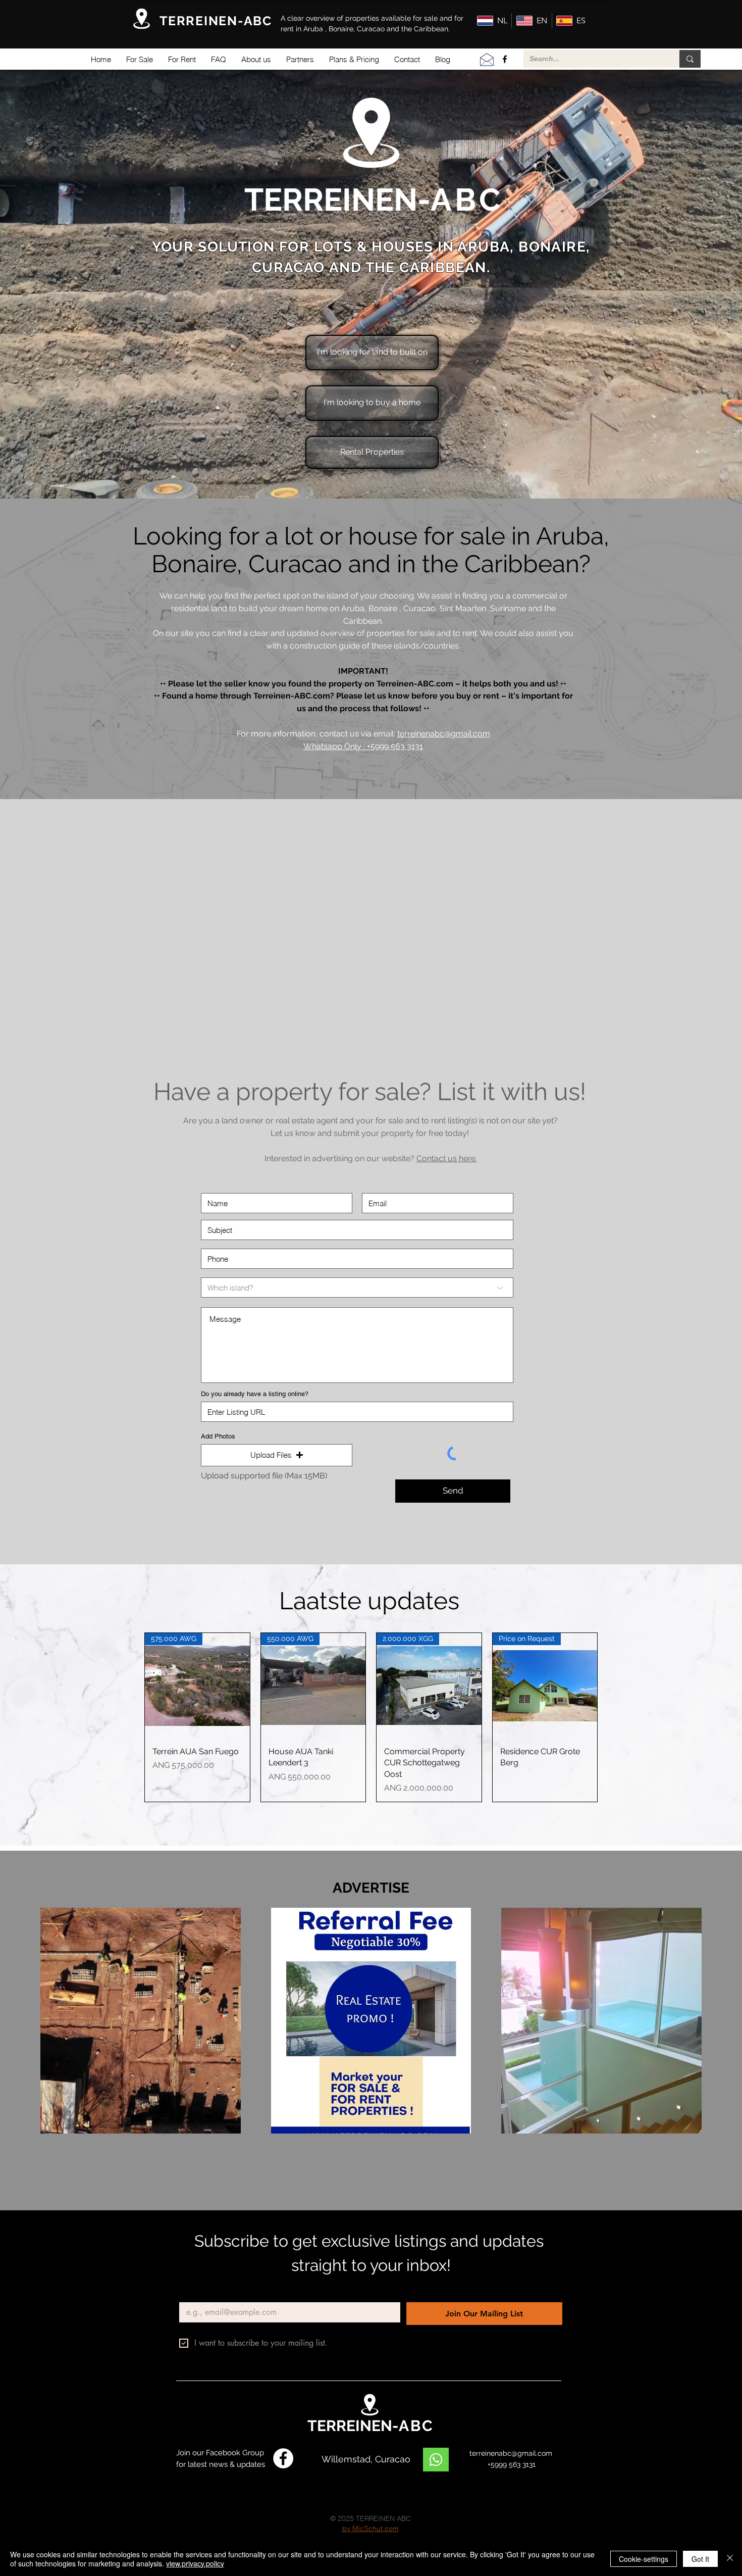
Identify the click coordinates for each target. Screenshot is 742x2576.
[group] (371, 1717)
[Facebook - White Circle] (283, 2458)
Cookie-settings (644, 2559)
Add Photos (218, 1436)
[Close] (730, 2559)
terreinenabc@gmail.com (444, 734)
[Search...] (690, 59)
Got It (700, 2559)
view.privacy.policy (195, 2563)
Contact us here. (447, 1158)
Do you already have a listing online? (255, 1394)
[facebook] (505, 59)
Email (191, 2294)
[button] (140, 59)
